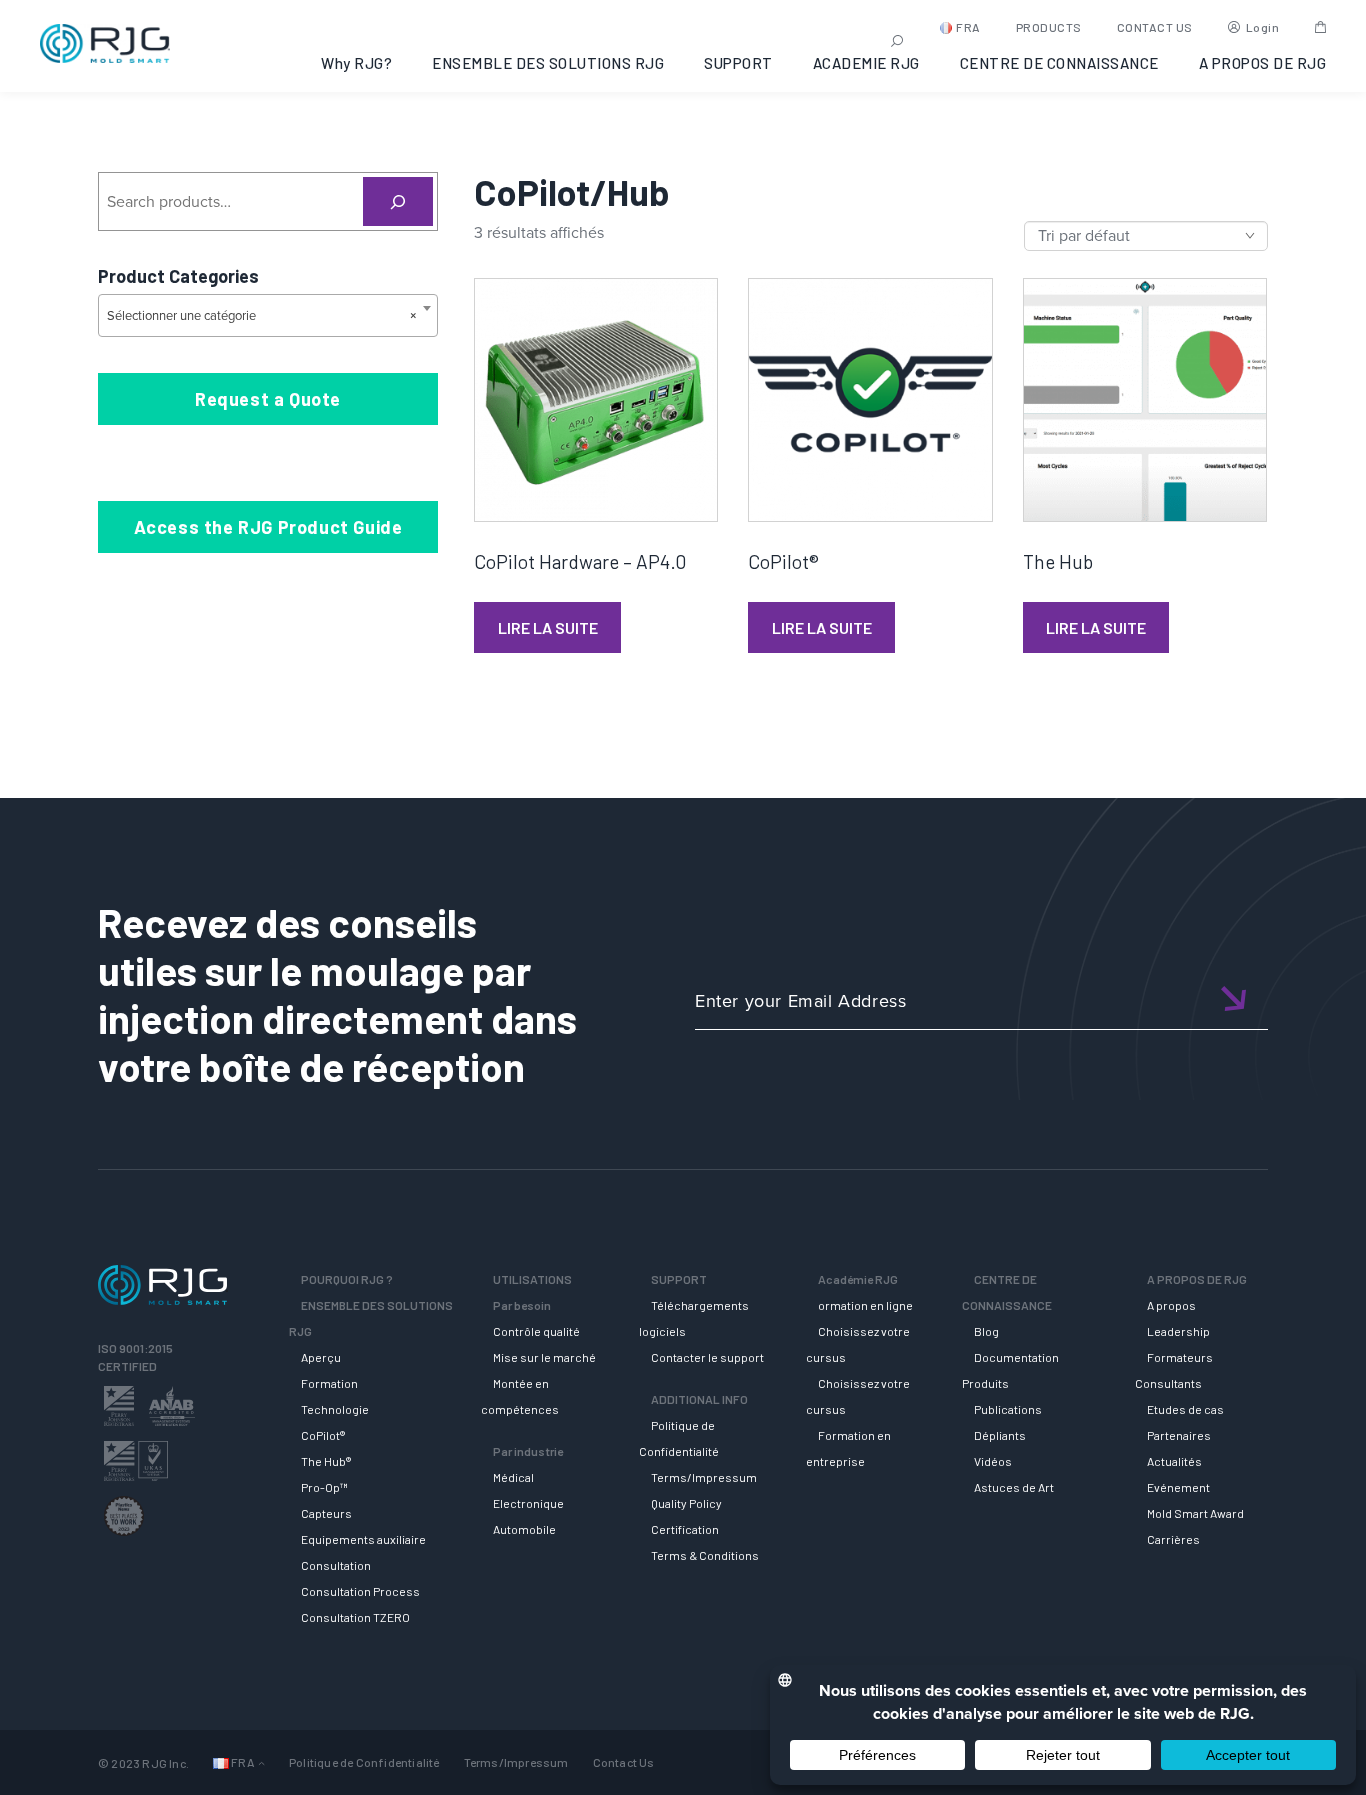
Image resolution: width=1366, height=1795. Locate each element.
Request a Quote (268, 399)
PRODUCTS (1049, 27)
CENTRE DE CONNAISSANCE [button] (1059, 63)
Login (1263, 27)
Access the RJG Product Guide (268, 527)
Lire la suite (548, 627)
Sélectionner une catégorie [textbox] (262, 315)
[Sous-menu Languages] (261, 1762)
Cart (1320, 27)
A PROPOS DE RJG (1263, 63)
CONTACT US (1155, 27)
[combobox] (268, 315)
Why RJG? (356, 63)
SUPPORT (738, 63)
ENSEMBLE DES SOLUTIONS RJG (548, 63)
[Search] (398, 201)
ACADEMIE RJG (866, 63)
